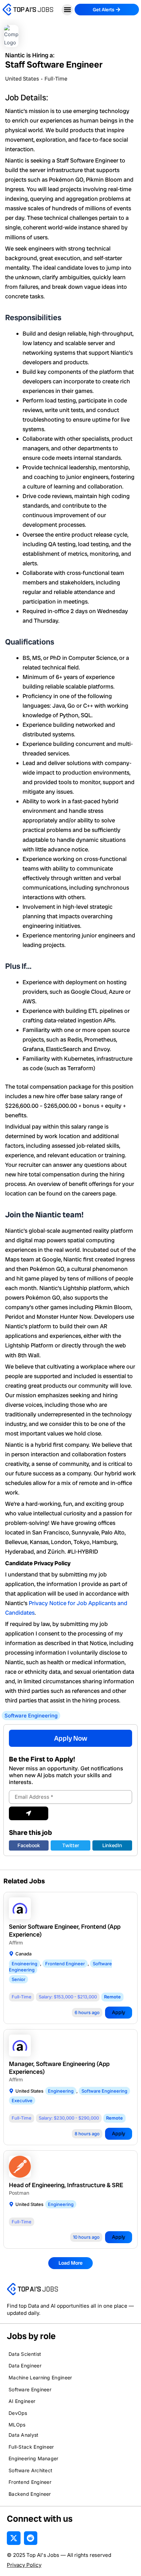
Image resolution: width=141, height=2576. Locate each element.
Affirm (16, 1943)
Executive (22, 2100)
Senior (18, 1979)
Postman (19, 2193)
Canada (23, 1954)
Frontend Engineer (65, 1964)
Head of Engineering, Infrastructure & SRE (66, 2185)
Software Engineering (31, 1716)
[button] (67, 10)
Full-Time (56, 79)
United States (29, 2091)
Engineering (24, 1964)
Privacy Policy (24, 2565)
